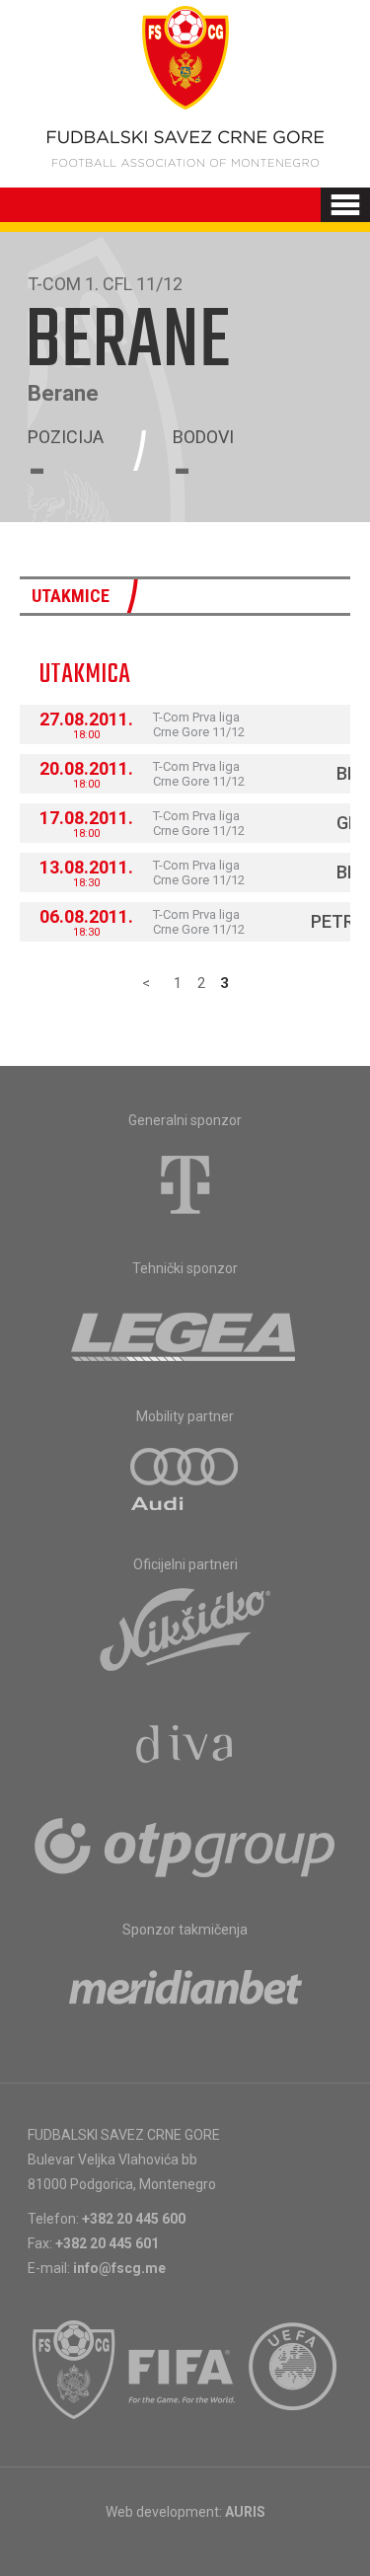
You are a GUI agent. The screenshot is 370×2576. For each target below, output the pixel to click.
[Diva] (185, 1747)
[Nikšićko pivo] (185, 1629)
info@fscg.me (119, 2268)
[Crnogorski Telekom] (185, 1184)
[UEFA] (294, 2370)
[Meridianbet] (185, 1994)
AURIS (245, 2512)
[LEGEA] (185, 1332)
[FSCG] (74, 2370)
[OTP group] (185, 1846)
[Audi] (185, 1480)
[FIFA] (183, 2370)
